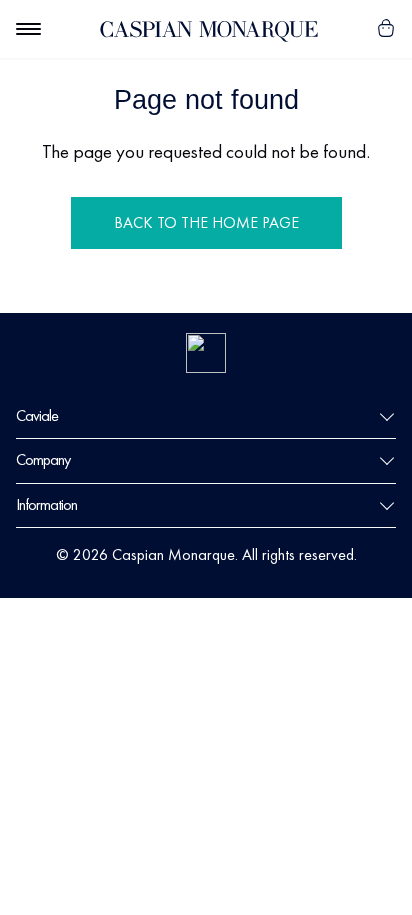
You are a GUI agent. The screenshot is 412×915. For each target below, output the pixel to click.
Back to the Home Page (206, 222)
